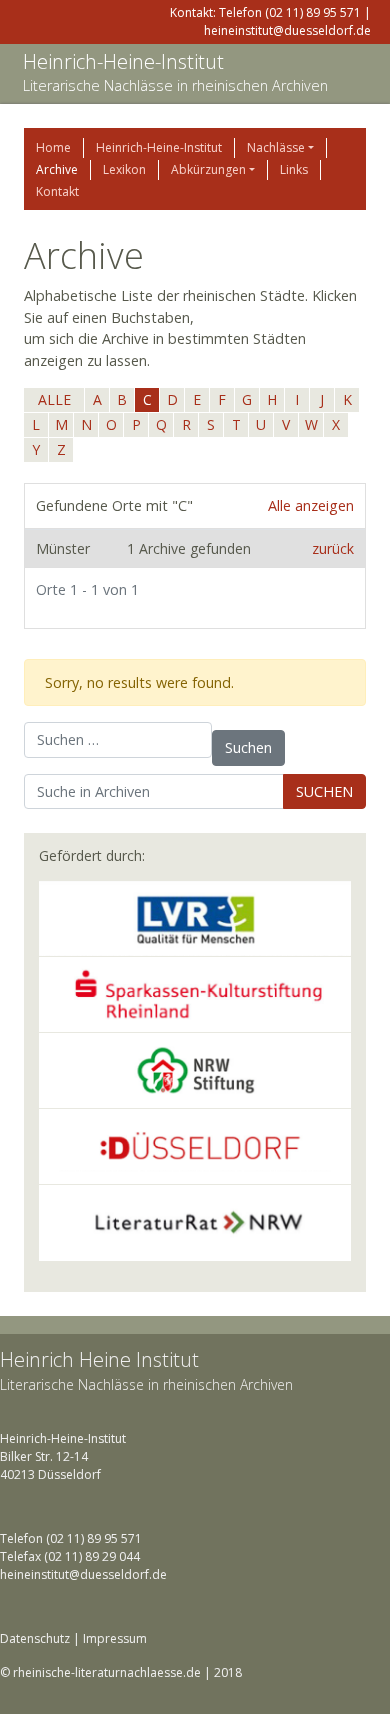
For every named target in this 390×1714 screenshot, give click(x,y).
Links (294, 169)
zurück (333, 548)
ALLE (54, 399)
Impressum (115, 1638)
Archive (57, 169)
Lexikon (124, 169)
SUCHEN (324, 791)
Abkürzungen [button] (208, 169)
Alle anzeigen (311, 505)
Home (53, 147)
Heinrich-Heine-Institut (123, 61)
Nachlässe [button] (276, 147)
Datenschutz (35, 1638)
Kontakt (57, 191)
